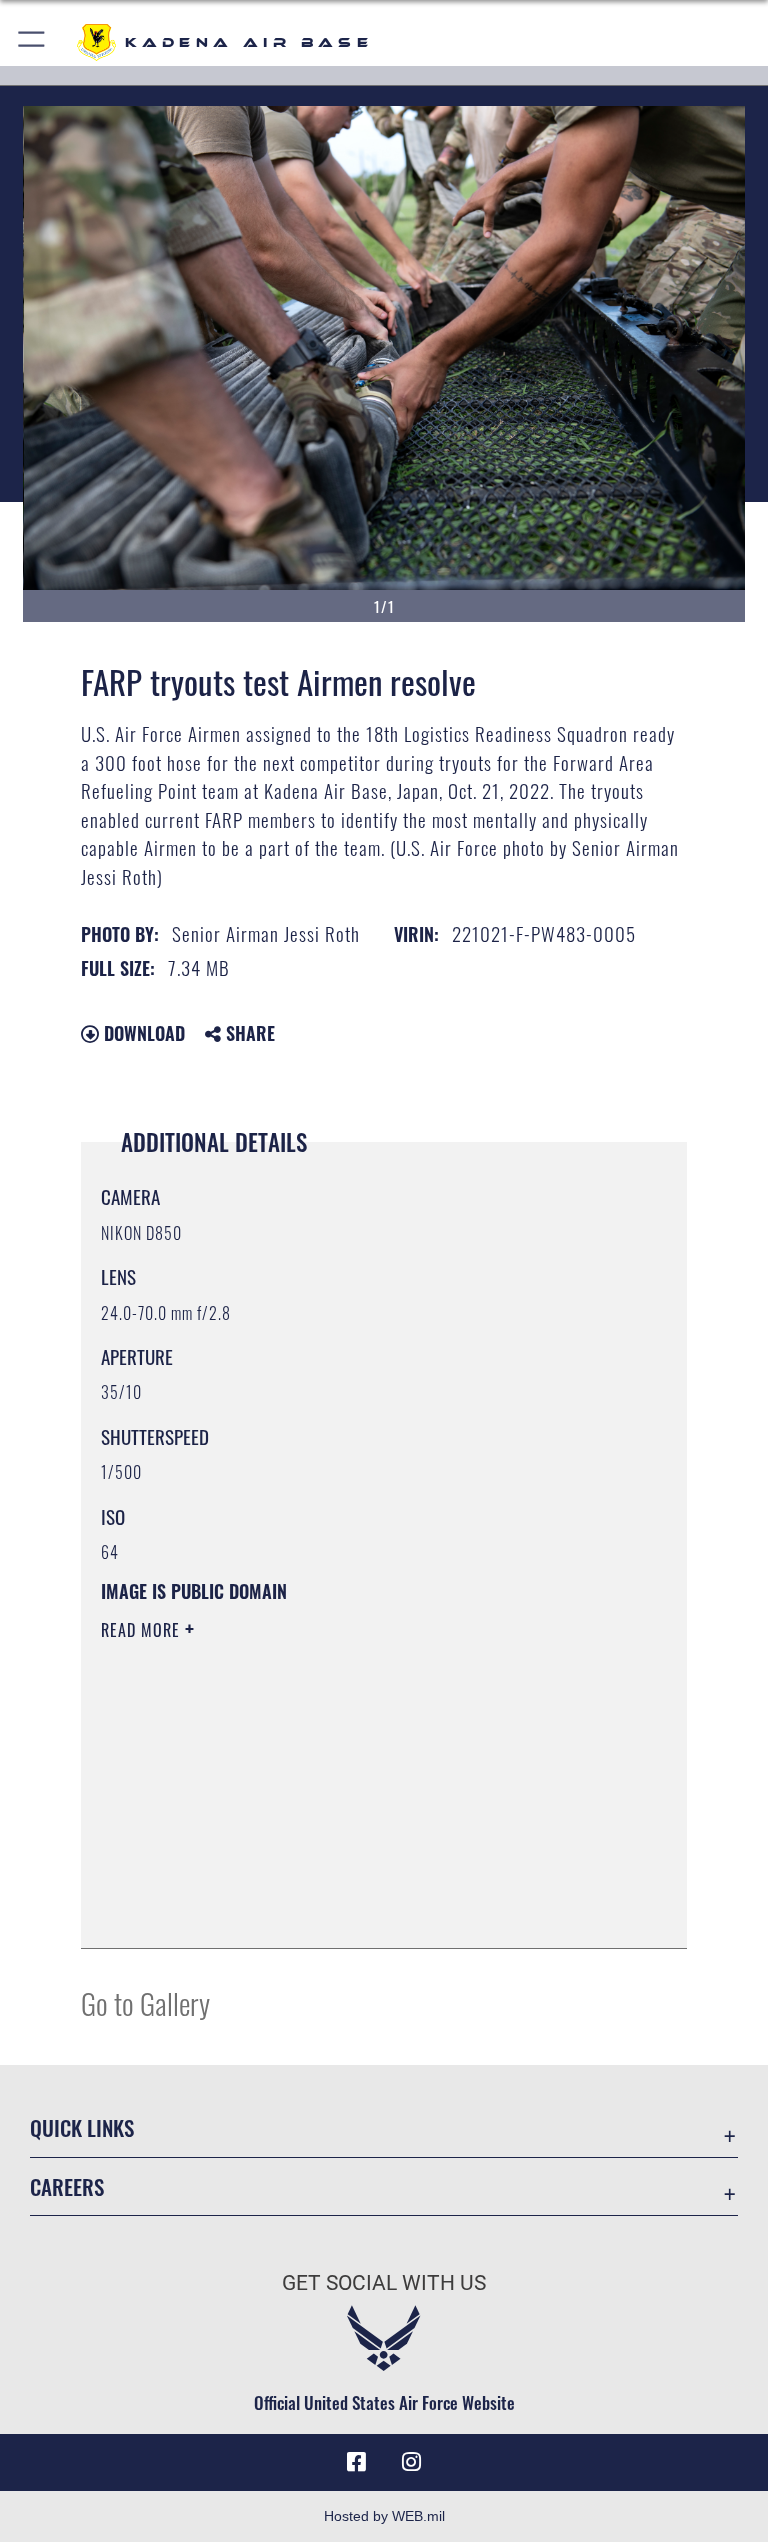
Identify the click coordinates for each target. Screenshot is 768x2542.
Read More (143, 1630)
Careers (67, 2186)
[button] (32, 42)
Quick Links (82, 2127)
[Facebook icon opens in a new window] (356, 2462)
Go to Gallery (145, 2002)
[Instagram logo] (412, 2462)
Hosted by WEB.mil (384, 2516)
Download (142, 1033)
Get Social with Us (384, 2283)
